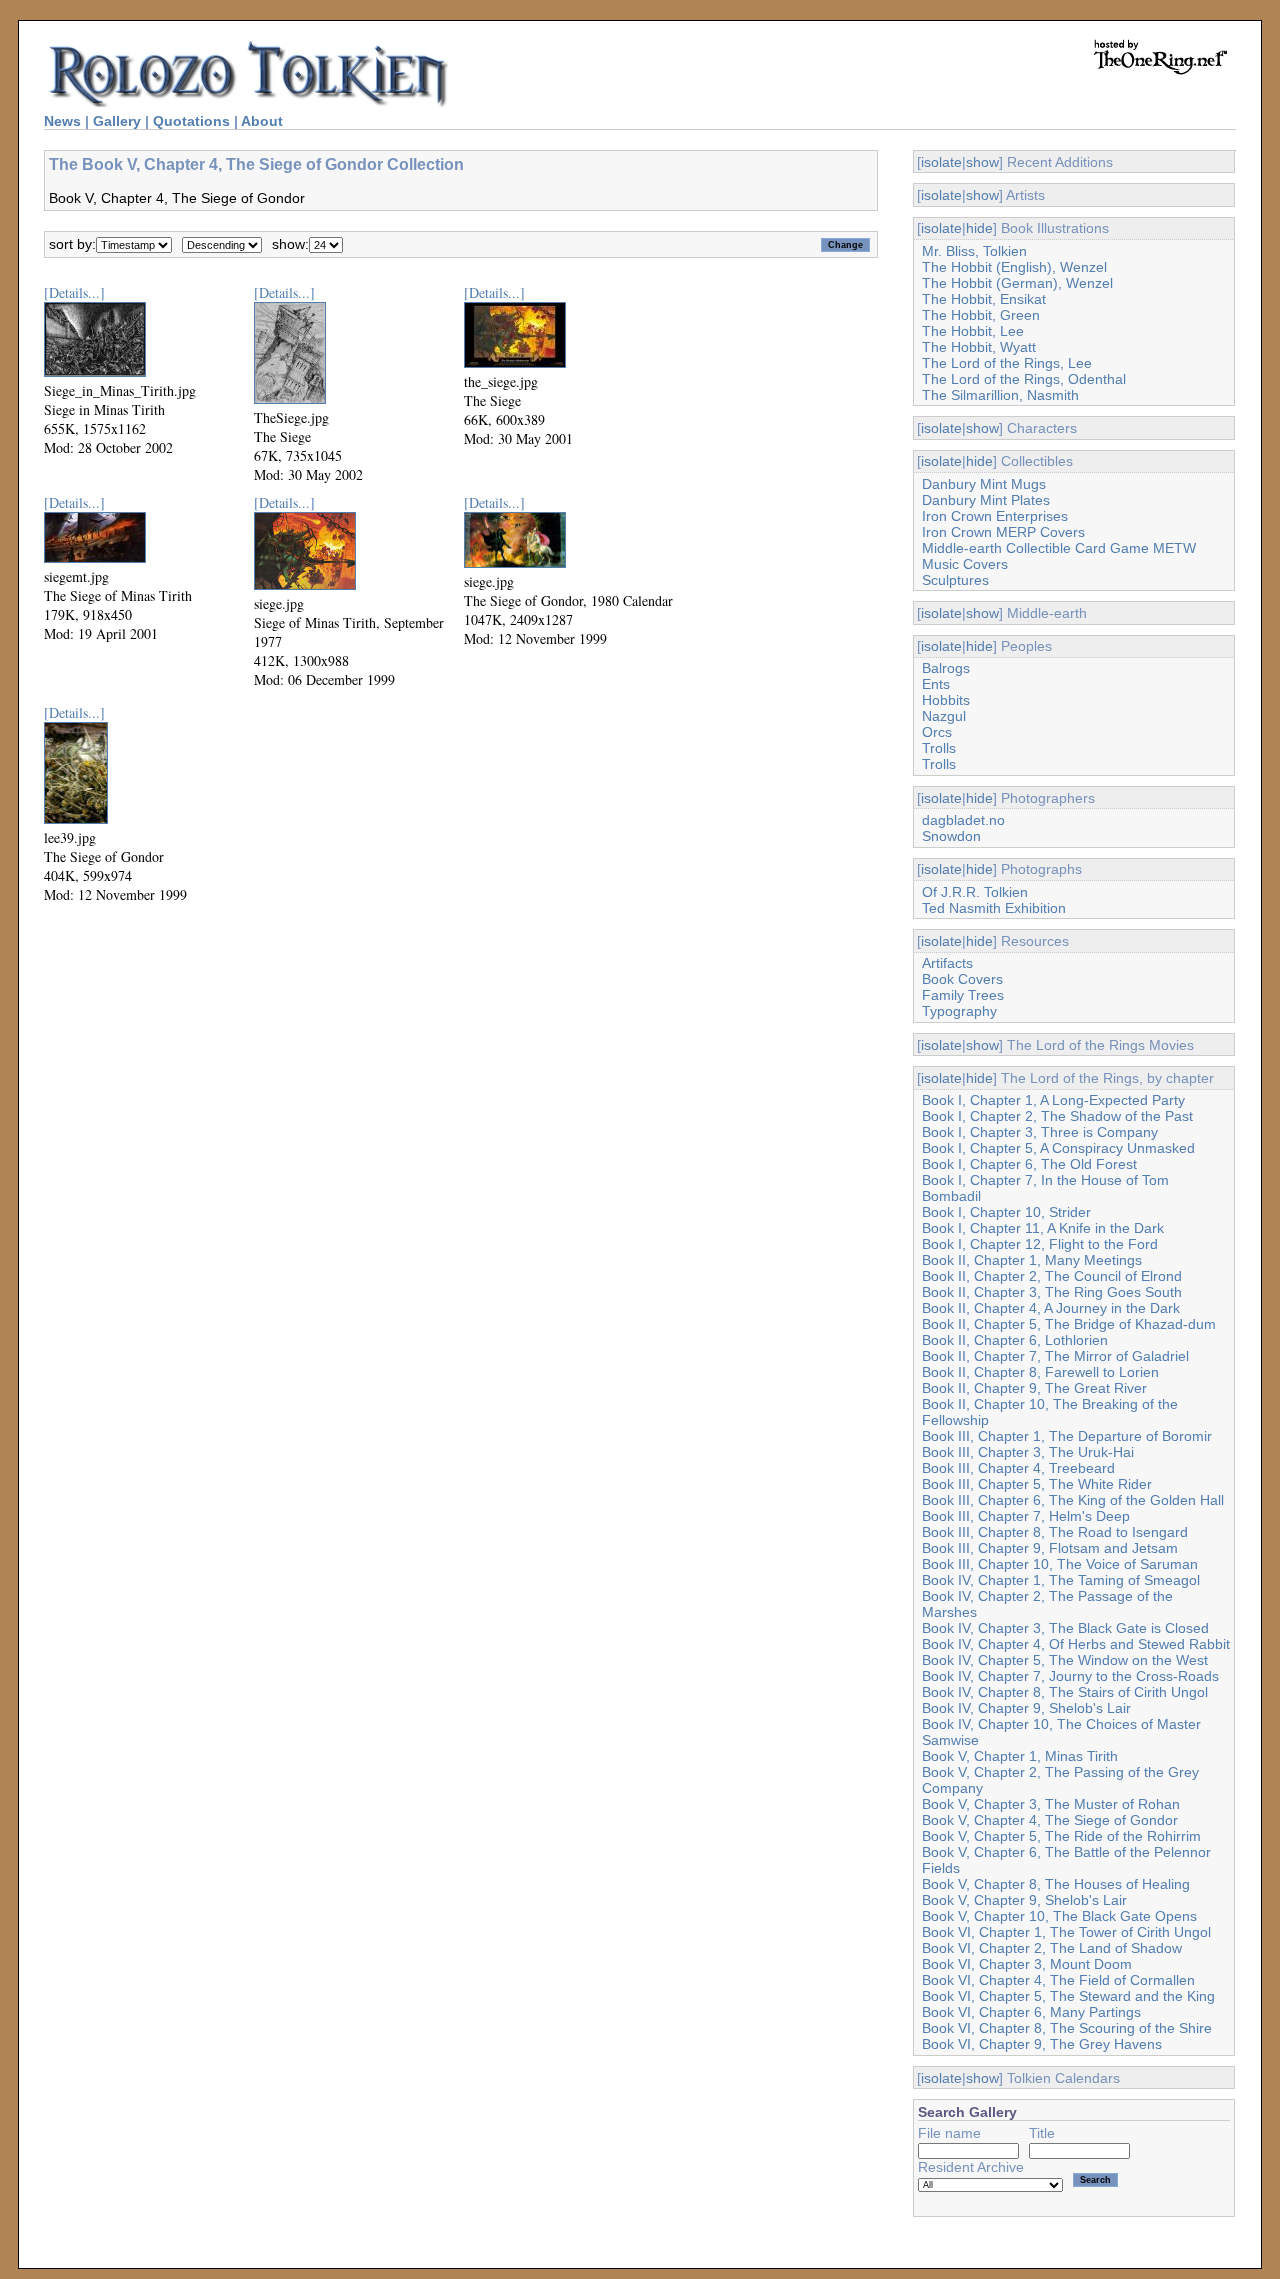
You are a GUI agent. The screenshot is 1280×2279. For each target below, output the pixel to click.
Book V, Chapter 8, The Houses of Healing (1056, 1884)
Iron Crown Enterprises (995, 516)
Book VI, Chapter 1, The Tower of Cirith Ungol (1066, 1932)
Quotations (191, 121)
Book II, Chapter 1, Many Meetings (1032, 1260)
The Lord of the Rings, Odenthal (1024, 379)
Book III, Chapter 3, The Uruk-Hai (1028, 1452)
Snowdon (951, 836)
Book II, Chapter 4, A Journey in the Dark (1051, 1308)
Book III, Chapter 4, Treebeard (1018, 1468)
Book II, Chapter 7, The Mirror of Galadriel (1055, 1356)
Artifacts (947, 963)
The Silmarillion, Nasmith (1000, 395)
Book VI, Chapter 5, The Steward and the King (1068, 1996)
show (982, 162)
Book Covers (962, 979)
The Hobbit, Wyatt (979, 347)
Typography (959, 1011)
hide (979, 228)
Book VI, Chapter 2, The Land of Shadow (1052, 1948)
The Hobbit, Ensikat (984, 299)
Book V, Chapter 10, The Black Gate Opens (1059, 1916)
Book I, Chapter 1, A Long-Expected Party (1053, 1100)
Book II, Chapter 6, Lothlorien (1015, 1340)
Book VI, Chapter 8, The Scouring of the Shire (1067, 2028)
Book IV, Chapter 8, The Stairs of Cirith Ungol (1065, 1692)
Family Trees (963, 995)
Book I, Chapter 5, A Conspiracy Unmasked (1058, 1148)
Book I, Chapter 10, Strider (1006, 1212)
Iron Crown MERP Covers (1003, 532)
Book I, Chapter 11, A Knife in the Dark (1043, 1228)
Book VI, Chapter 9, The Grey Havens (1042, 2044)
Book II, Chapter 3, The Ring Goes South (1052, 1292)
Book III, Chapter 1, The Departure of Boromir (1067, 1436)
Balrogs (946, 668)
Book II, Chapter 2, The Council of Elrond (1052, 1276)
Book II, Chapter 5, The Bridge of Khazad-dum (1069, 1324)
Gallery (117, 121)
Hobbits (946, 700)
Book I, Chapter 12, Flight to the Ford (1040, 1244)
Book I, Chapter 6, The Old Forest (1029, 1164)
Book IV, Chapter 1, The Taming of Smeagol (1061, 1580)
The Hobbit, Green (981, 315)
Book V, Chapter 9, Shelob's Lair (1024, 1900)
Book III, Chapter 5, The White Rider (1037, 1484)
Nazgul (944, 716)
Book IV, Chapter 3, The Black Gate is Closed (1065, 1628)
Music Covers (965, 564)
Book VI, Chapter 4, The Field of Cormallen (1058, 1980)
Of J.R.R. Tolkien (975, 892)
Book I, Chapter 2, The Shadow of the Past (1057, 1116)
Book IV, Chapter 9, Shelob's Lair (1026, 1708)
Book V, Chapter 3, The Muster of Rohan (1051, 1804)
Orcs (937, 732)
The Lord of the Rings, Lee (1007, 363)
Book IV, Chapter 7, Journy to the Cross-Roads (1070, 1676)
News (62, 121)
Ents (936, 684)
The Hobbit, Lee (973, 331)
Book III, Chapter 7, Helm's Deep (1026, 1516)
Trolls (939, 748)
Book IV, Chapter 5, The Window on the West (1065, 1660)
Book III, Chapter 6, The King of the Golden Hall (1073, 1500)
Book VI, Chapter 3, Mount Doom (1027, 1964)
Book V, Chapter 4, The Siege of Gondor (1050, 1820)
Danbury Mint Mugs (984, 484)
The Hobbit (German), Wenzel (1017, 283)
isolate (941, 162)
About (262, 121)
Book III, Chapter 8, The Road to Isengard (1055, 1532)
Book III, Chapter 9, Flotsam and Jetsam (1050, 1548)
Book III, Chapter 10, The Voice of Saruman (1060, 1564)
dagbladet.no (963, 820)
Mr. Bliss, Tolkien (974, 251)
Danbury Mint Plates (986, 500)
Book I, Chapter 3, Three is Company (1040, 1132)
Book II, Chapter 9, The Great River (1034, 1388)
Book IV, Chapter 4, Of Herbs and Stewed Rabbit (1076, 1644)
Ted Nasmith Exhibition (994, 908)
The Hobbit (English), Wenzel (1014, 267)
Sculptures (955, 580)
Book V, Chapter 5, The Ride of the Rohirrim (1061, 1836)
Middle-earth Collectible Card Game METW (1059, 548)
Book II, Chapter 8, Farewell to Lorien (1040, 1372)
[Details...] (74, 292)
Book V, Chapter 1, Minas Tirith (1020, 1756)
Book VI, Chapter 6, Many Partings (1031, 2012)
